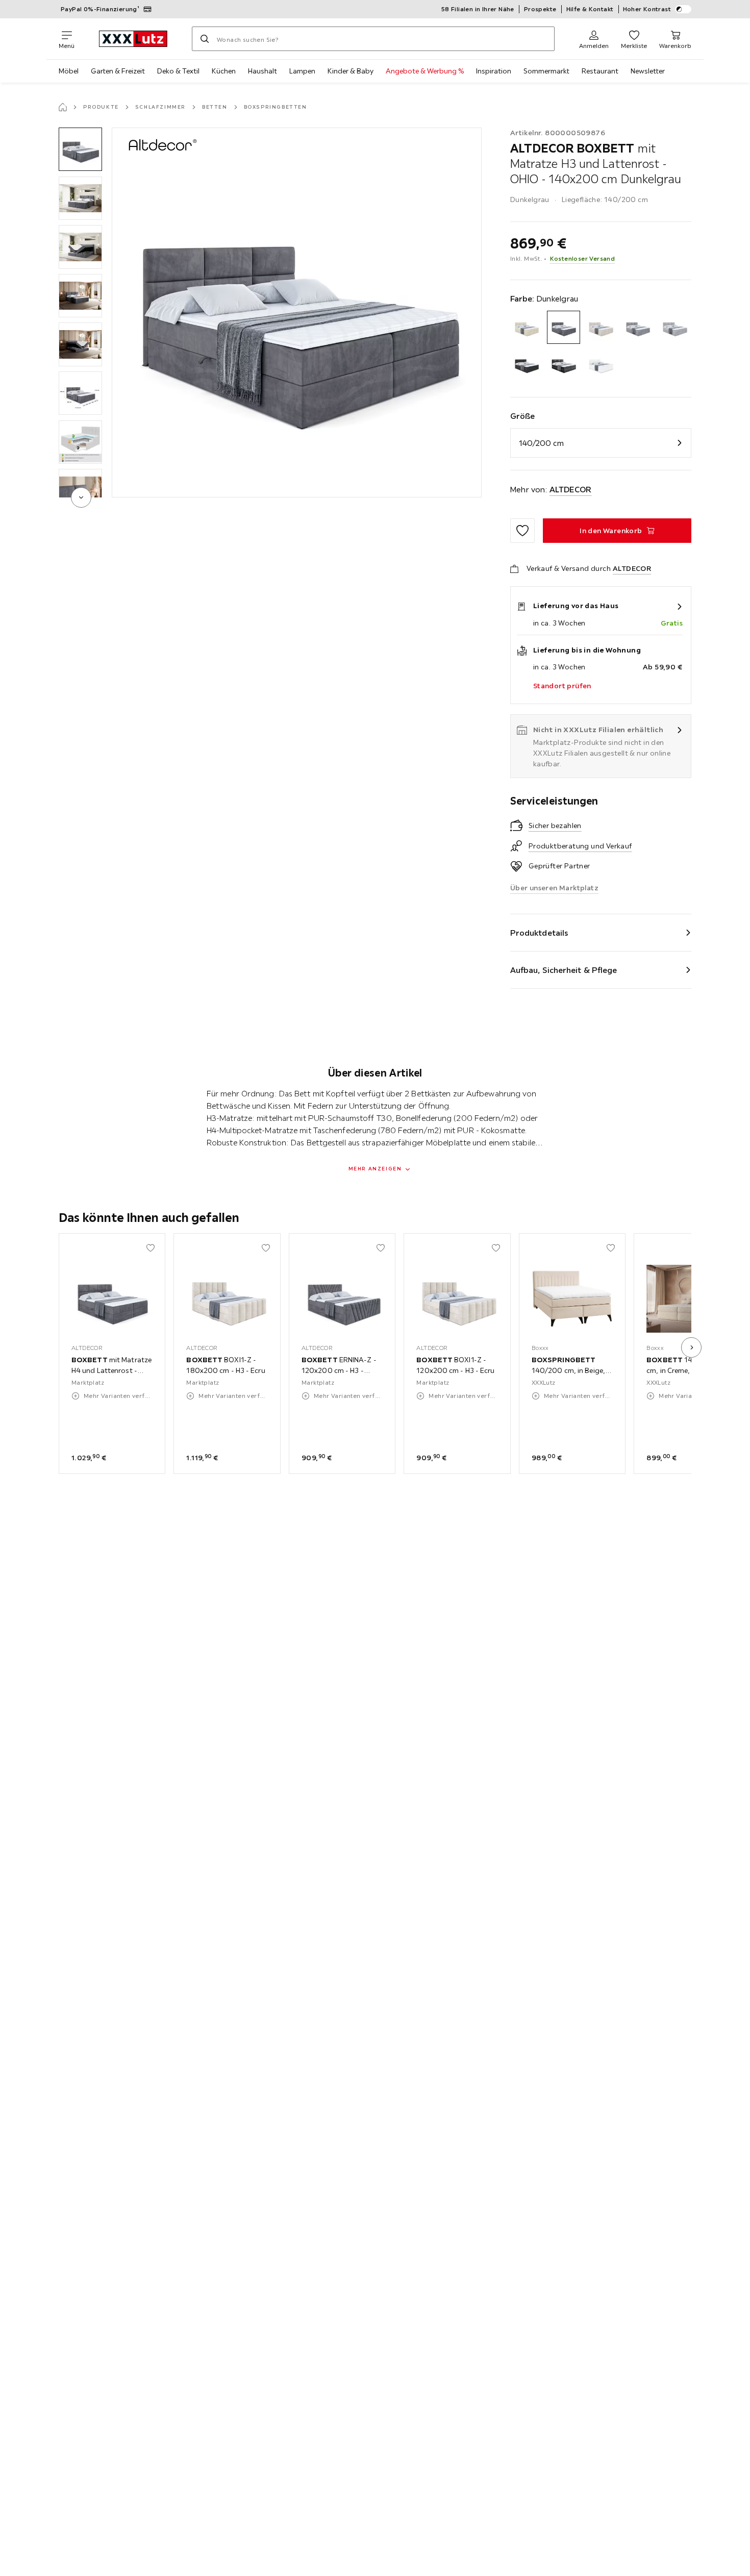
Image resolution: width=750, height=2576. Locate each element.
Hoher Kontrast (647, 9)
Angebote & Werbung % (425, 71)
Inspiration (494, 71)
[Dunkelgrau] (564, 327)
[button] (80, 149)
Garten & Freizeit (118, 71)
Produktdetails (539, 933)
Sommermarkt (546, 71)
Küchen (224, 71)
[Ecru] (601, 327)
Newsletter (648, 71)
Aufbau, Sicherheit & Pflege (564, 970)
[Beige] (527, 327)
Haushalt (262, 71)
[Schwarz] (527, 365)
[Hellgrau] (675, 327)
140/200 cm (541, 443)
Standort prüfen (562, 686)
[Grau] (638, 327)
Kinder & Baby (351, 71)
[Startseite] (63, 107)
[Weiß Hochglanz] (601, 365)
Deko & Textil (178, 71)
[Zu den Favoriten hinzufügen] (522, 531)
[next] (81, 497)
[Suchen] (205, 39)
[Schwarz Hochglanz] (564, 365)
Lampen (302, 71)
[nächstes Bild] (691, 1347)
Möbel (69, 71)
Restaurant (600, 71)
